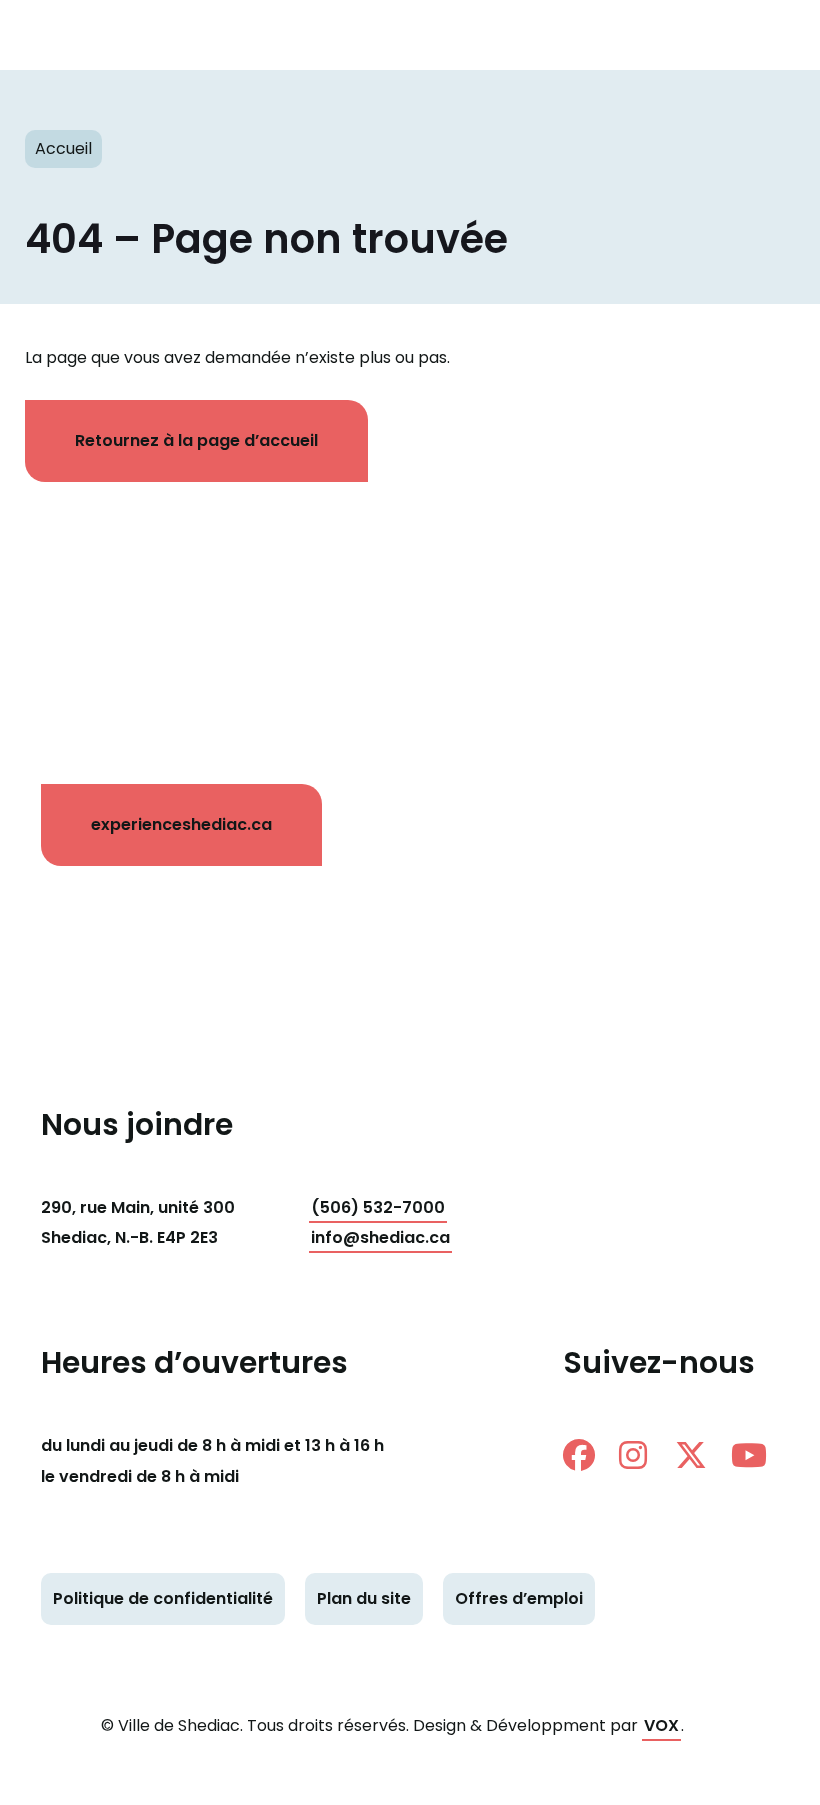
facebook (587, 1455)
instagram (643, 1455)
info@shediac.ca (380, 1237)
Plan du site (364, 1598)
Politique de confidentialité (163, 1598)
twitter (699, 1455)
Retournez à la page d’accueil (196, 440)
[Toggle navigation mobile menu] (770, 35)
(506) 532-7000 (378, 1207)
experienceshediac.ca (181, 824)
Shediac (75, 35)
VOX (661, 1725)
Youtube (755, 1455)
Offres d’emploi (519, 1598)
